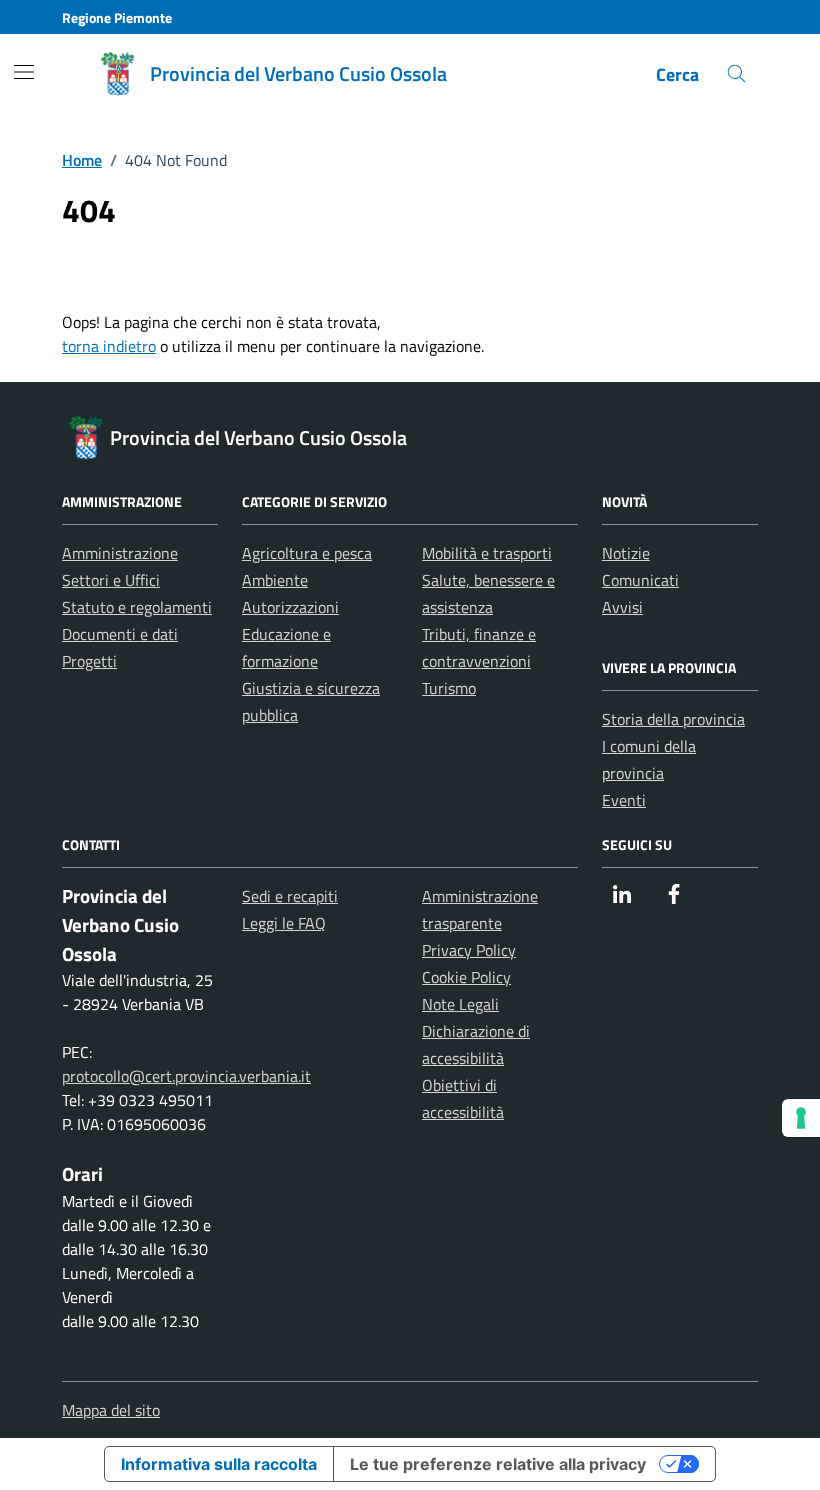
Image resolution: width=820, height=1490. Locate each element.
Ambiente (275, 580)
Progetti (89, 661)
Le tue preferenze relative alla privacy (498, 1464)
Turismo (449, 688)
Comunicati (640, 580)
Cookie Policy (466, 977)
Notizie (626, 553)
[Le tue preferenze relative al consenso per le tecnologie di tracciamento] (801, 1118)
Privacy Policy (469, 950)
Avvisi (622, 607)
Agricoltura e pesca (307, 553)
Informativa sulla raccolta (219, 1464)
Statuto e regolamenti (137, 607)
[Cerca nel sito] (736, 74)
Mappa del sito (111, 1410)
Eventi (624, 800)
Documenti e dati (120, 634)
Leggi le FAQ (284, 923)
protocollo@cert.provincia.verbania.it (186, 1076)
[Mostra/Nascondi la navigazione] (24, 72)
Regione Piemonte (117, 17)
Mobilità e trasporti (487, 553)
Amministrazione (120, 553)
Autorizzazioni (290, 607)
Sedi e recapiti (290, 896)
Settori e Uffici (111, 580)
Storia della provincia (673, 719)
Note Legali (460, 1004)
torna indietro (109, 346)
